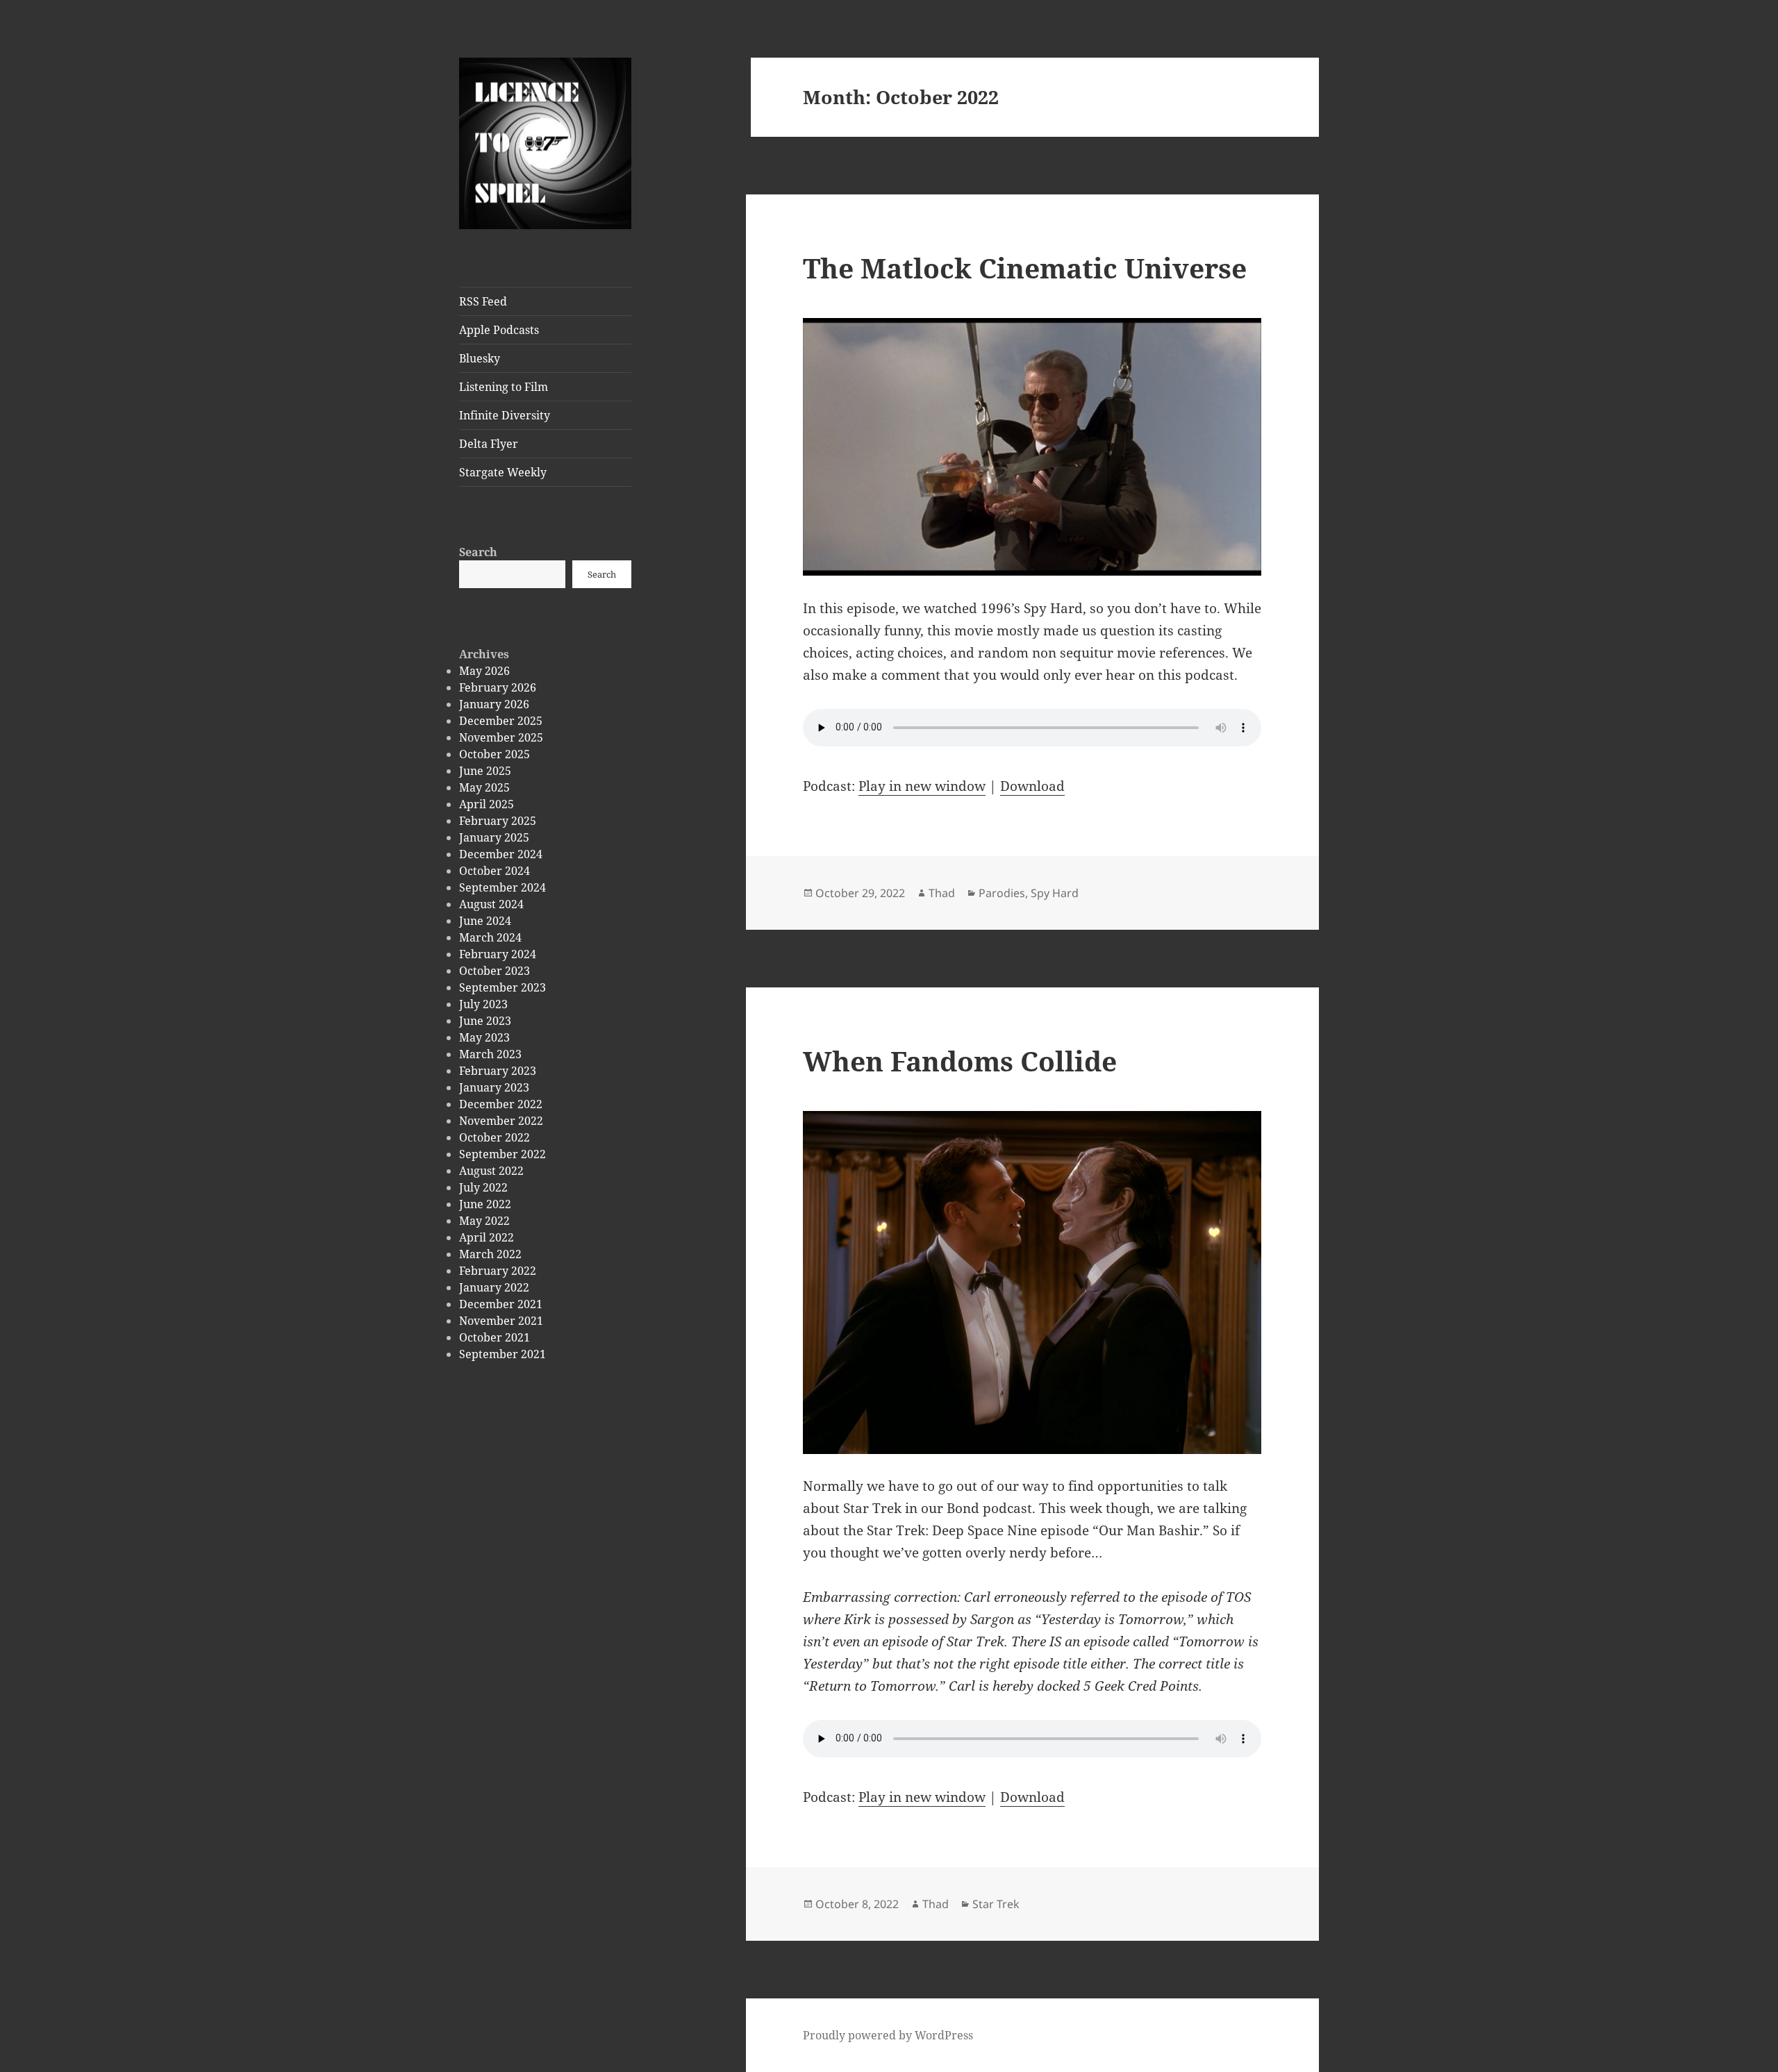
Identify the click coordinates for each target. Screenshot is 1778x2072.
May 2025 (484, 787)
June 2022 (485, 1204)
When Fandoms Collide (960, 1061)
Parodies (1002, 893)
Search (478, 552)
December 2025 (501, 721)
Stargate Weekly (503, 472)
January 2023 (494, 1087)
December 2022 (501, 1104)
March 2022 (490, 1254)
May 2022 (484, 1221)
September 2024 (502, 887)
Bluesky (480, 358)
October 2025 (495, 754)
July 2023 (483, 1004)
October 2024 (495, 871)
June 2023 (485, 1021)
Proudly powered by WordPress (888, 2035)
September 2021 (502, 1354)
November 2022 (501, 1121)
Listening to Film (504, 387)
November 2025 (501, 737)
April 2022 (487, 1237)
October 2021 (495, 1337)
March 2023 (490, 1054)
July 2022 (483, 1187)
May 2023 (484, 1037)
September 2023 (502, 987)
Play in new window (922, 786)
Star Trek (996, 1904)
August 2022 (491, 1171)
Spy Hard (1055, 893)
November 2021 (501, 1321)
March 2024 (490, 937)
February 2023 (498, 1071)
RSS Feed (483, 301)
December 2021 (501, 1304)
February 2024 (498, 954)
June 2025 (485, 771)
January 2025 (494, 837)
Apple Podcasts (499, 330)
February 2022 (498, 1271)
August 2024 (491, 904)
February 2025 (498, 821)
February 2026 (498, 687)
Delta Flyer (489, 444)
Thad (942, 893)
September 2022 (502, 1154)
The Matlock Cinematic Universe (1025, 268)
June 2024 (485, 921)
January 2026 (494, 704)
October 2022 (495, 1137)
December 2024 (501, 854)
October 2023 (495, 971)
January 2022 (494, 1287)
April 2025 (487, 804)
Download (1032, 786)
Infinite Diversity (505, 415)
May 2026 (484, 671)
